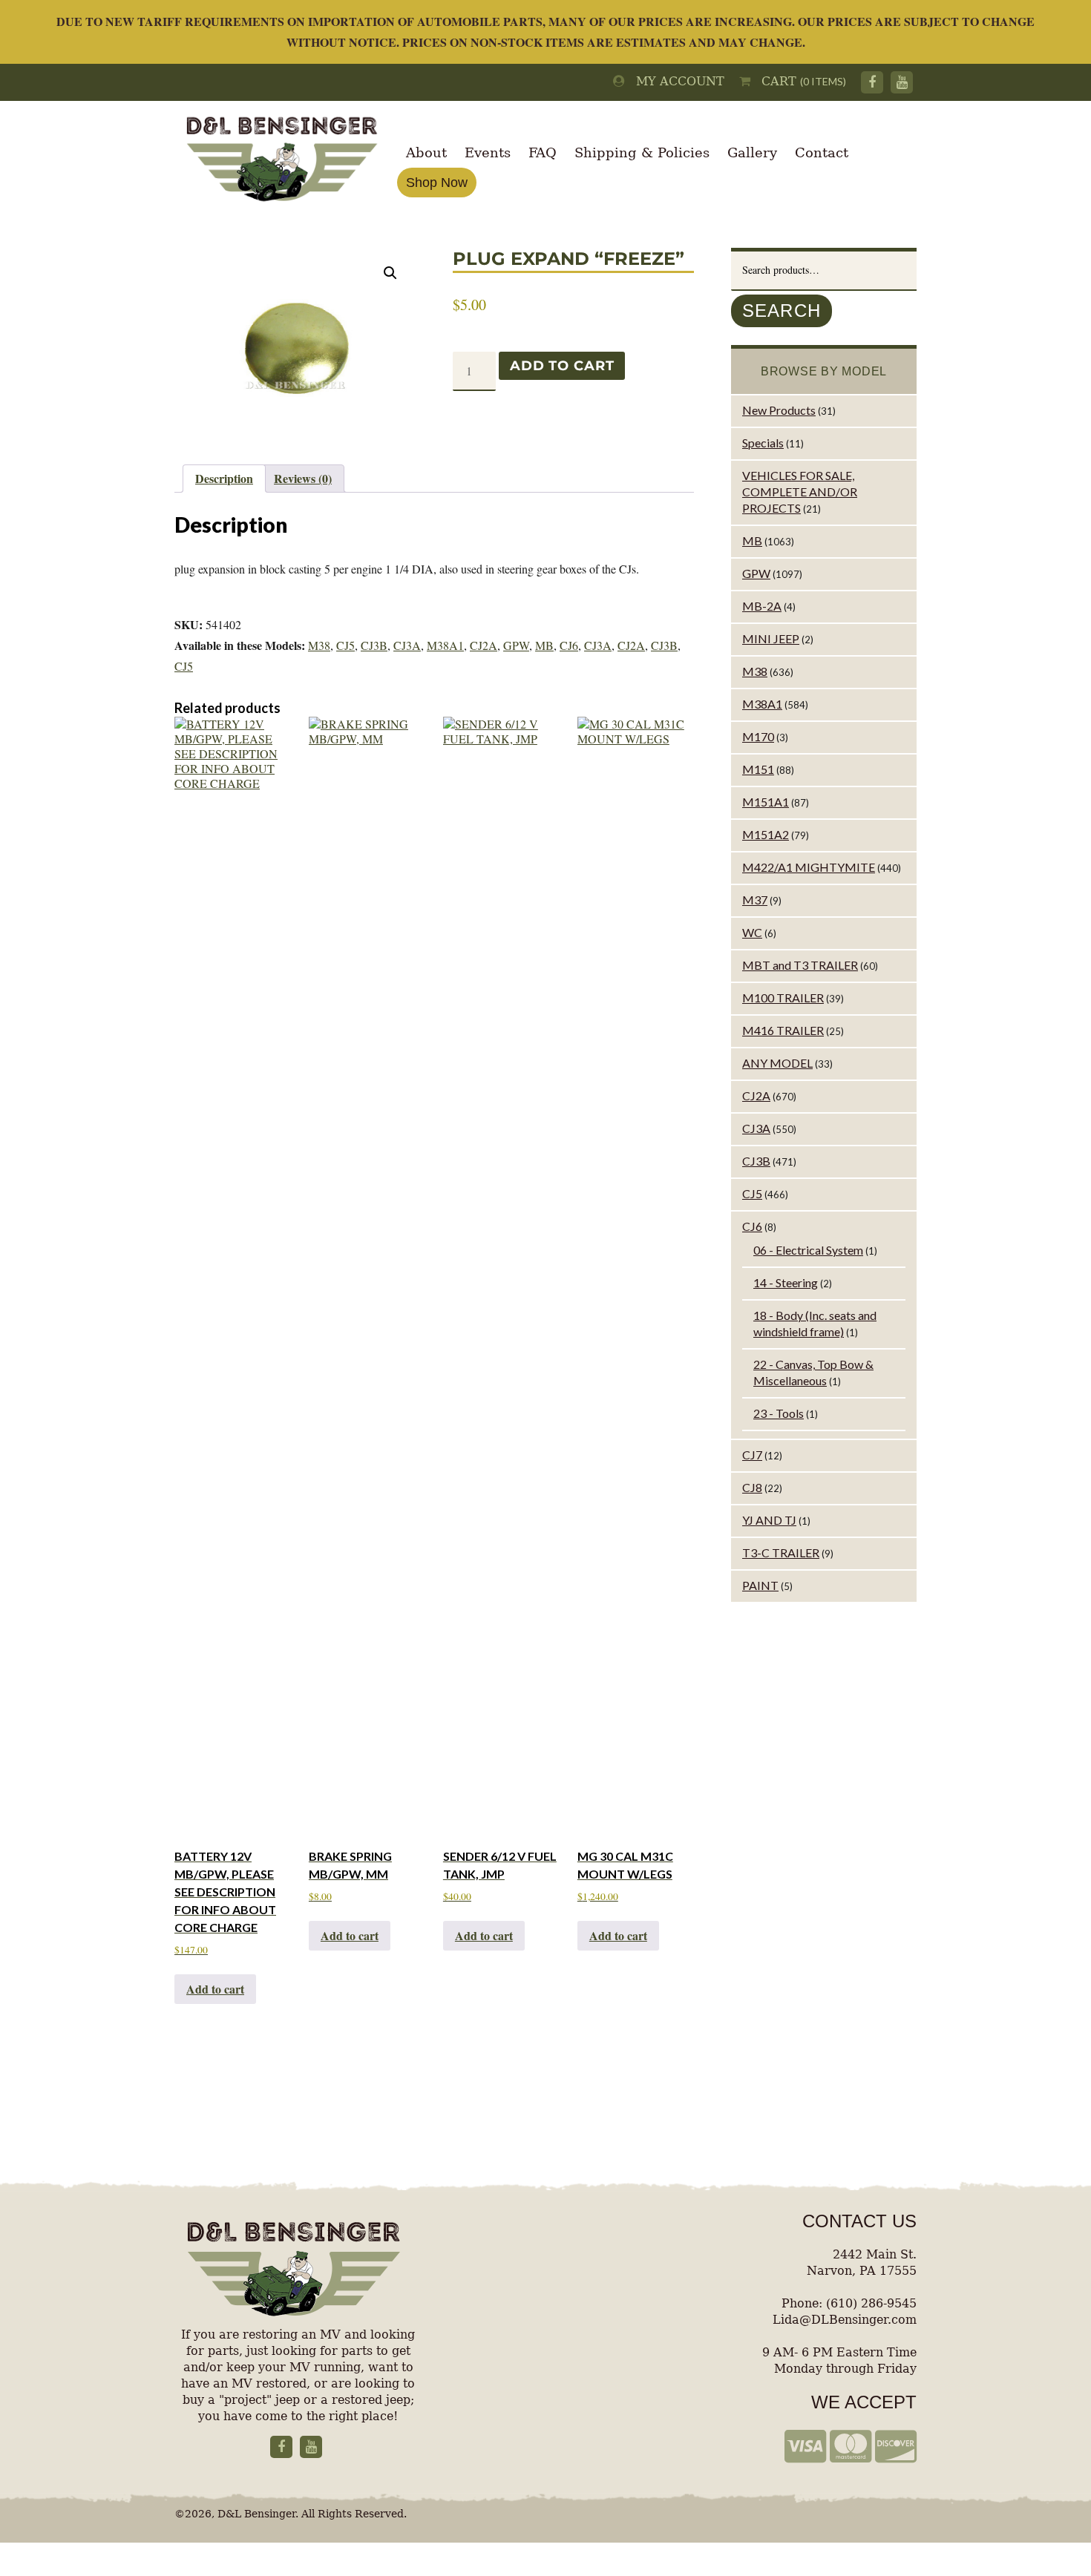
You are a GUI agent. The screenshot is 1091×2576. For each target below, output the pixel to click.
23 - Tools (779, 1413)
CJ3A (407, 645)
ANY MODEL (777, 1063)
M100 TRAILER (783, 998)
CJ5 (345, 645)
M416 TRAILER (783, 1030)
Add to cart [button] (215, 1989)
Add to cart (562, 366)
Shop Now (437, 183)
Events (488, 152)
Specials (763, 443)
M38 (319, 645)
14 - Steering (786, 1282)
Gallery (752, 152)
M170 (758, 736)
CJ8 (752, 1487)
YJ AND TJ (769, 1520)
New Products (779, 410)
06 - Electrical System (808, 1250)
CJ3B (374, 645)
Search (782, 310)
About (426, 152)
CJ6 (569, 645)
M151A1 (766, 802)
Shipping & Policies (642, 152)
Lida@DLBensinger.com (845, 2320)
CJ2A (484, 645)
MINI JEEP (771, 638)
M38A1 (445, 645)
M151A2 (766, 834)
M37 (755, 900)
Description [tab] (224, 478)
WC (752, 932)
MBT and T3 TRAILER (800, 965)
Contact (822, 152)
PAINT (760, 1585)
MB (544, 645)
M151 (758, 769)
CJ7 (752, 1455)
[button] (390, 273)
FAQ (543, 152)
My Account (675, 81)
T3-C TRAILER (781, 1552)
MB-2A (762, 606)
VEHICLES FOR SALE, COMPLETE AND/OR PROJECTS (800, 492)
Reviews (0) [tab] (303, 478)
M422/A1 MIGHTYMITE (809, 867)
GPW (516, 645)
